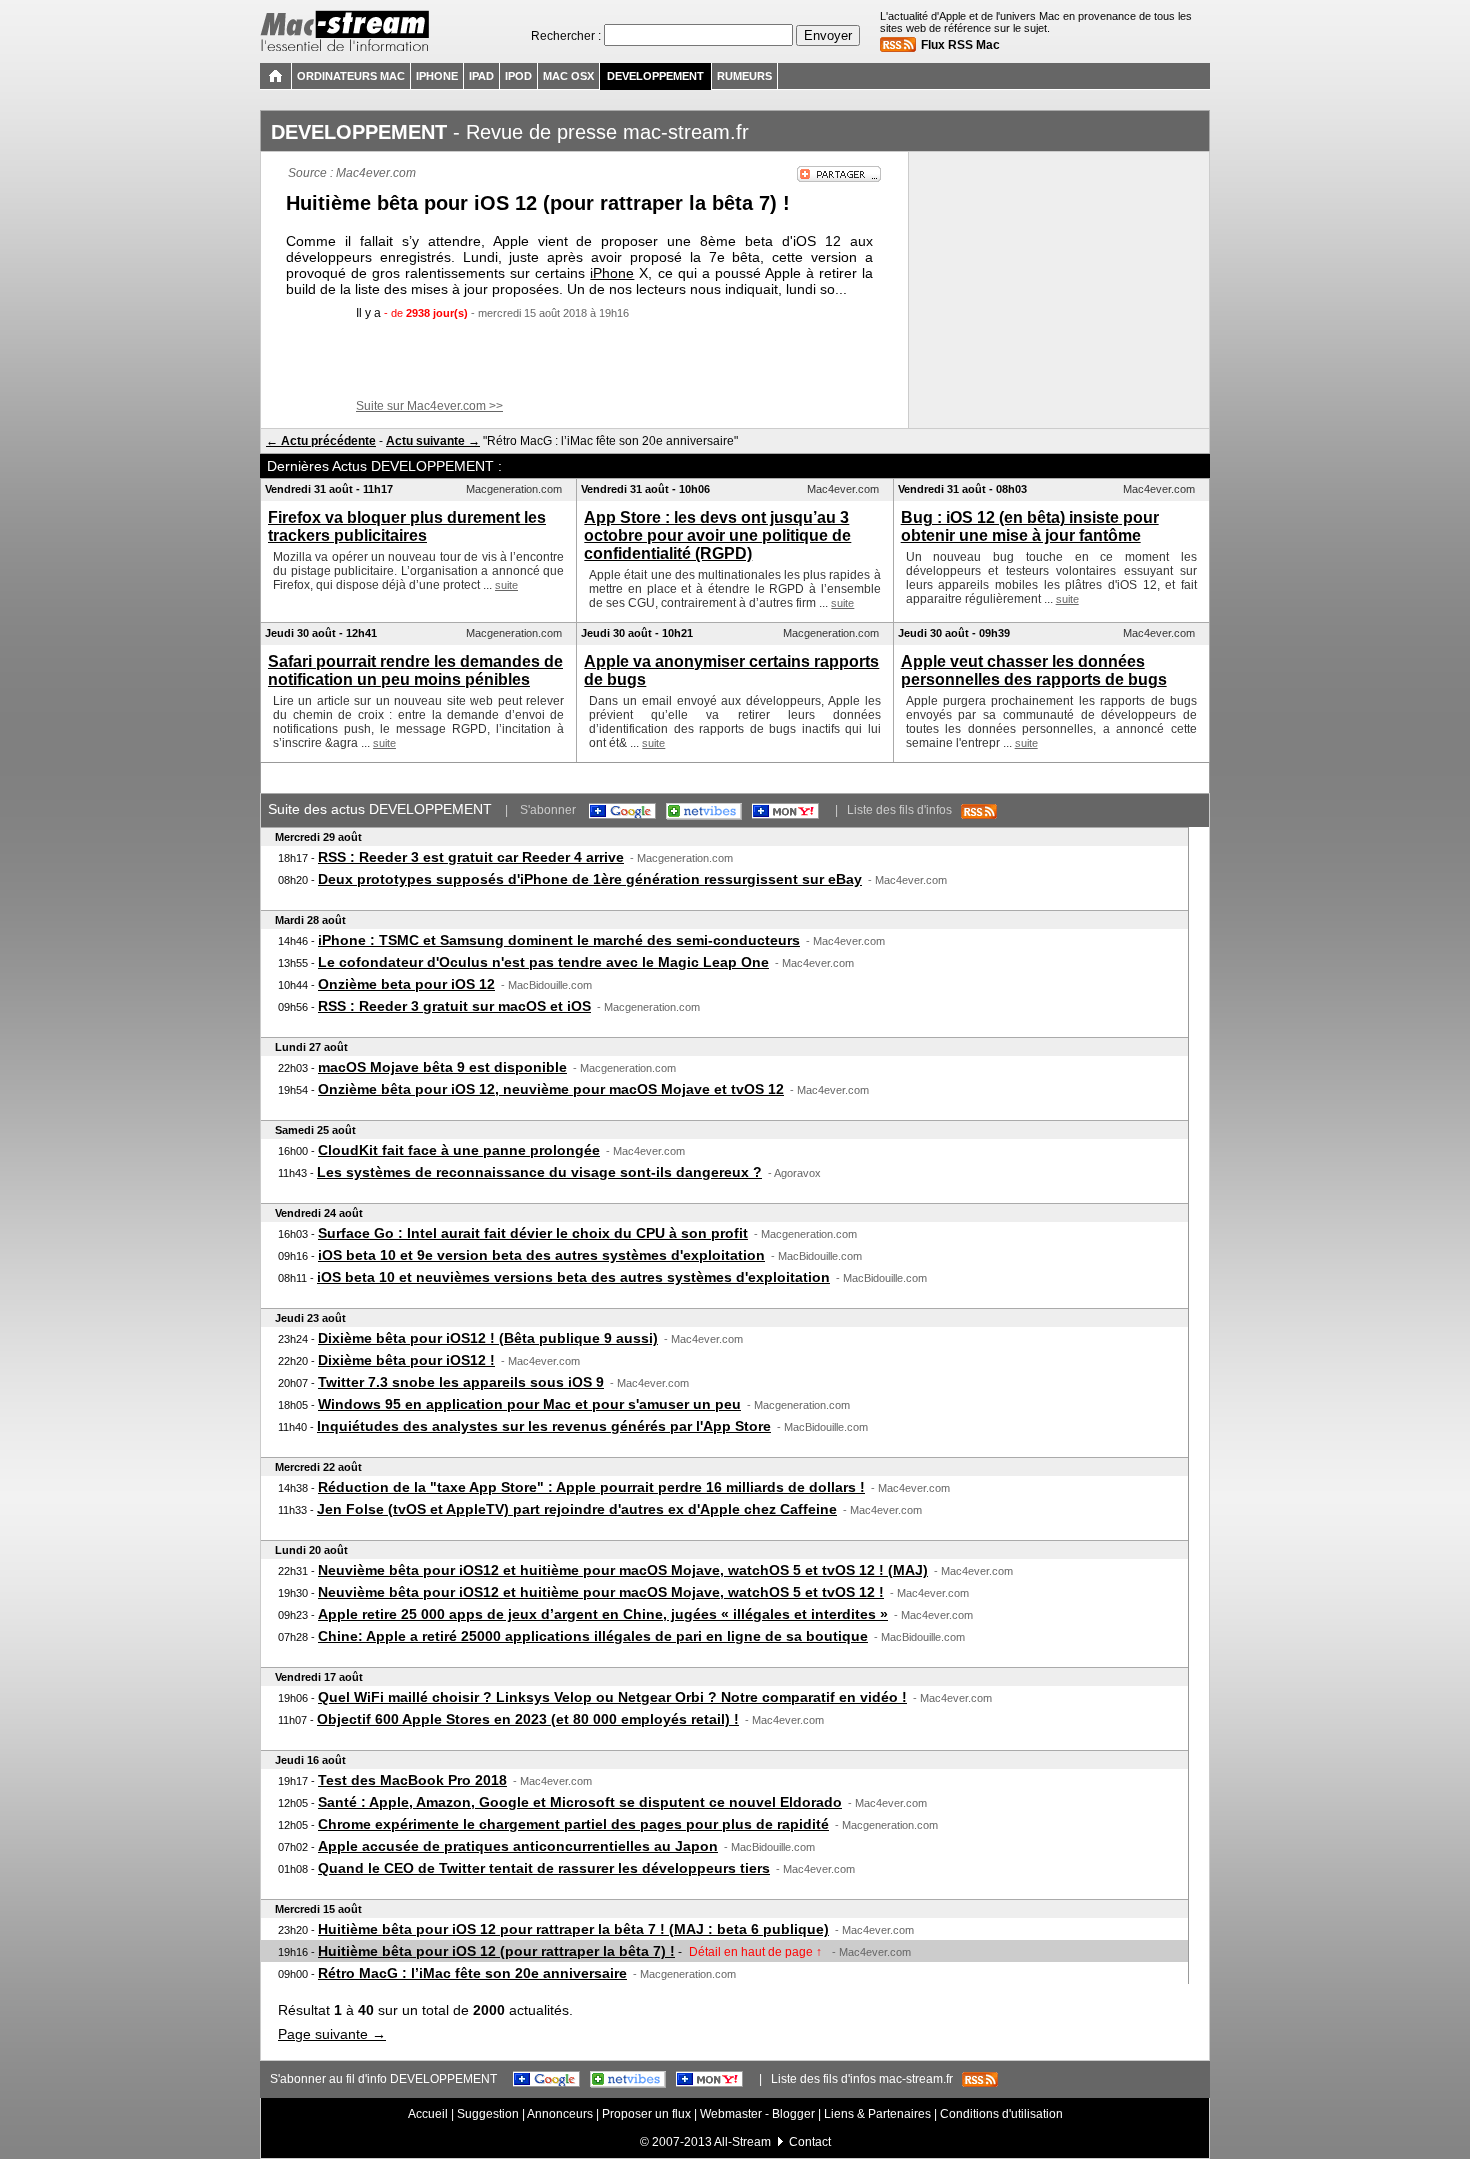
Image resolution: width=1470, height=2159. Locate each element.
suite (506, 585)
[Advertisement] (585, 360)
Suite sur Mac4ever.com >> (429, 406)
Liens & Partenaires (877, 2114)
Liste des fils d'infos (904, 810)
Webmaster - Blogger (759, 2114)
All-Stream (742, 2142)
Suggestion (488, 2114)
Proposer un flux (646, 2114)
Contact (810, 2142)
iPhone (612, 273)
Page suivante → (332, 2034)
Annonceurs (560, 2114)
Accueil (428, 2114)
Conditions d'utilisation (1001, 2114)
